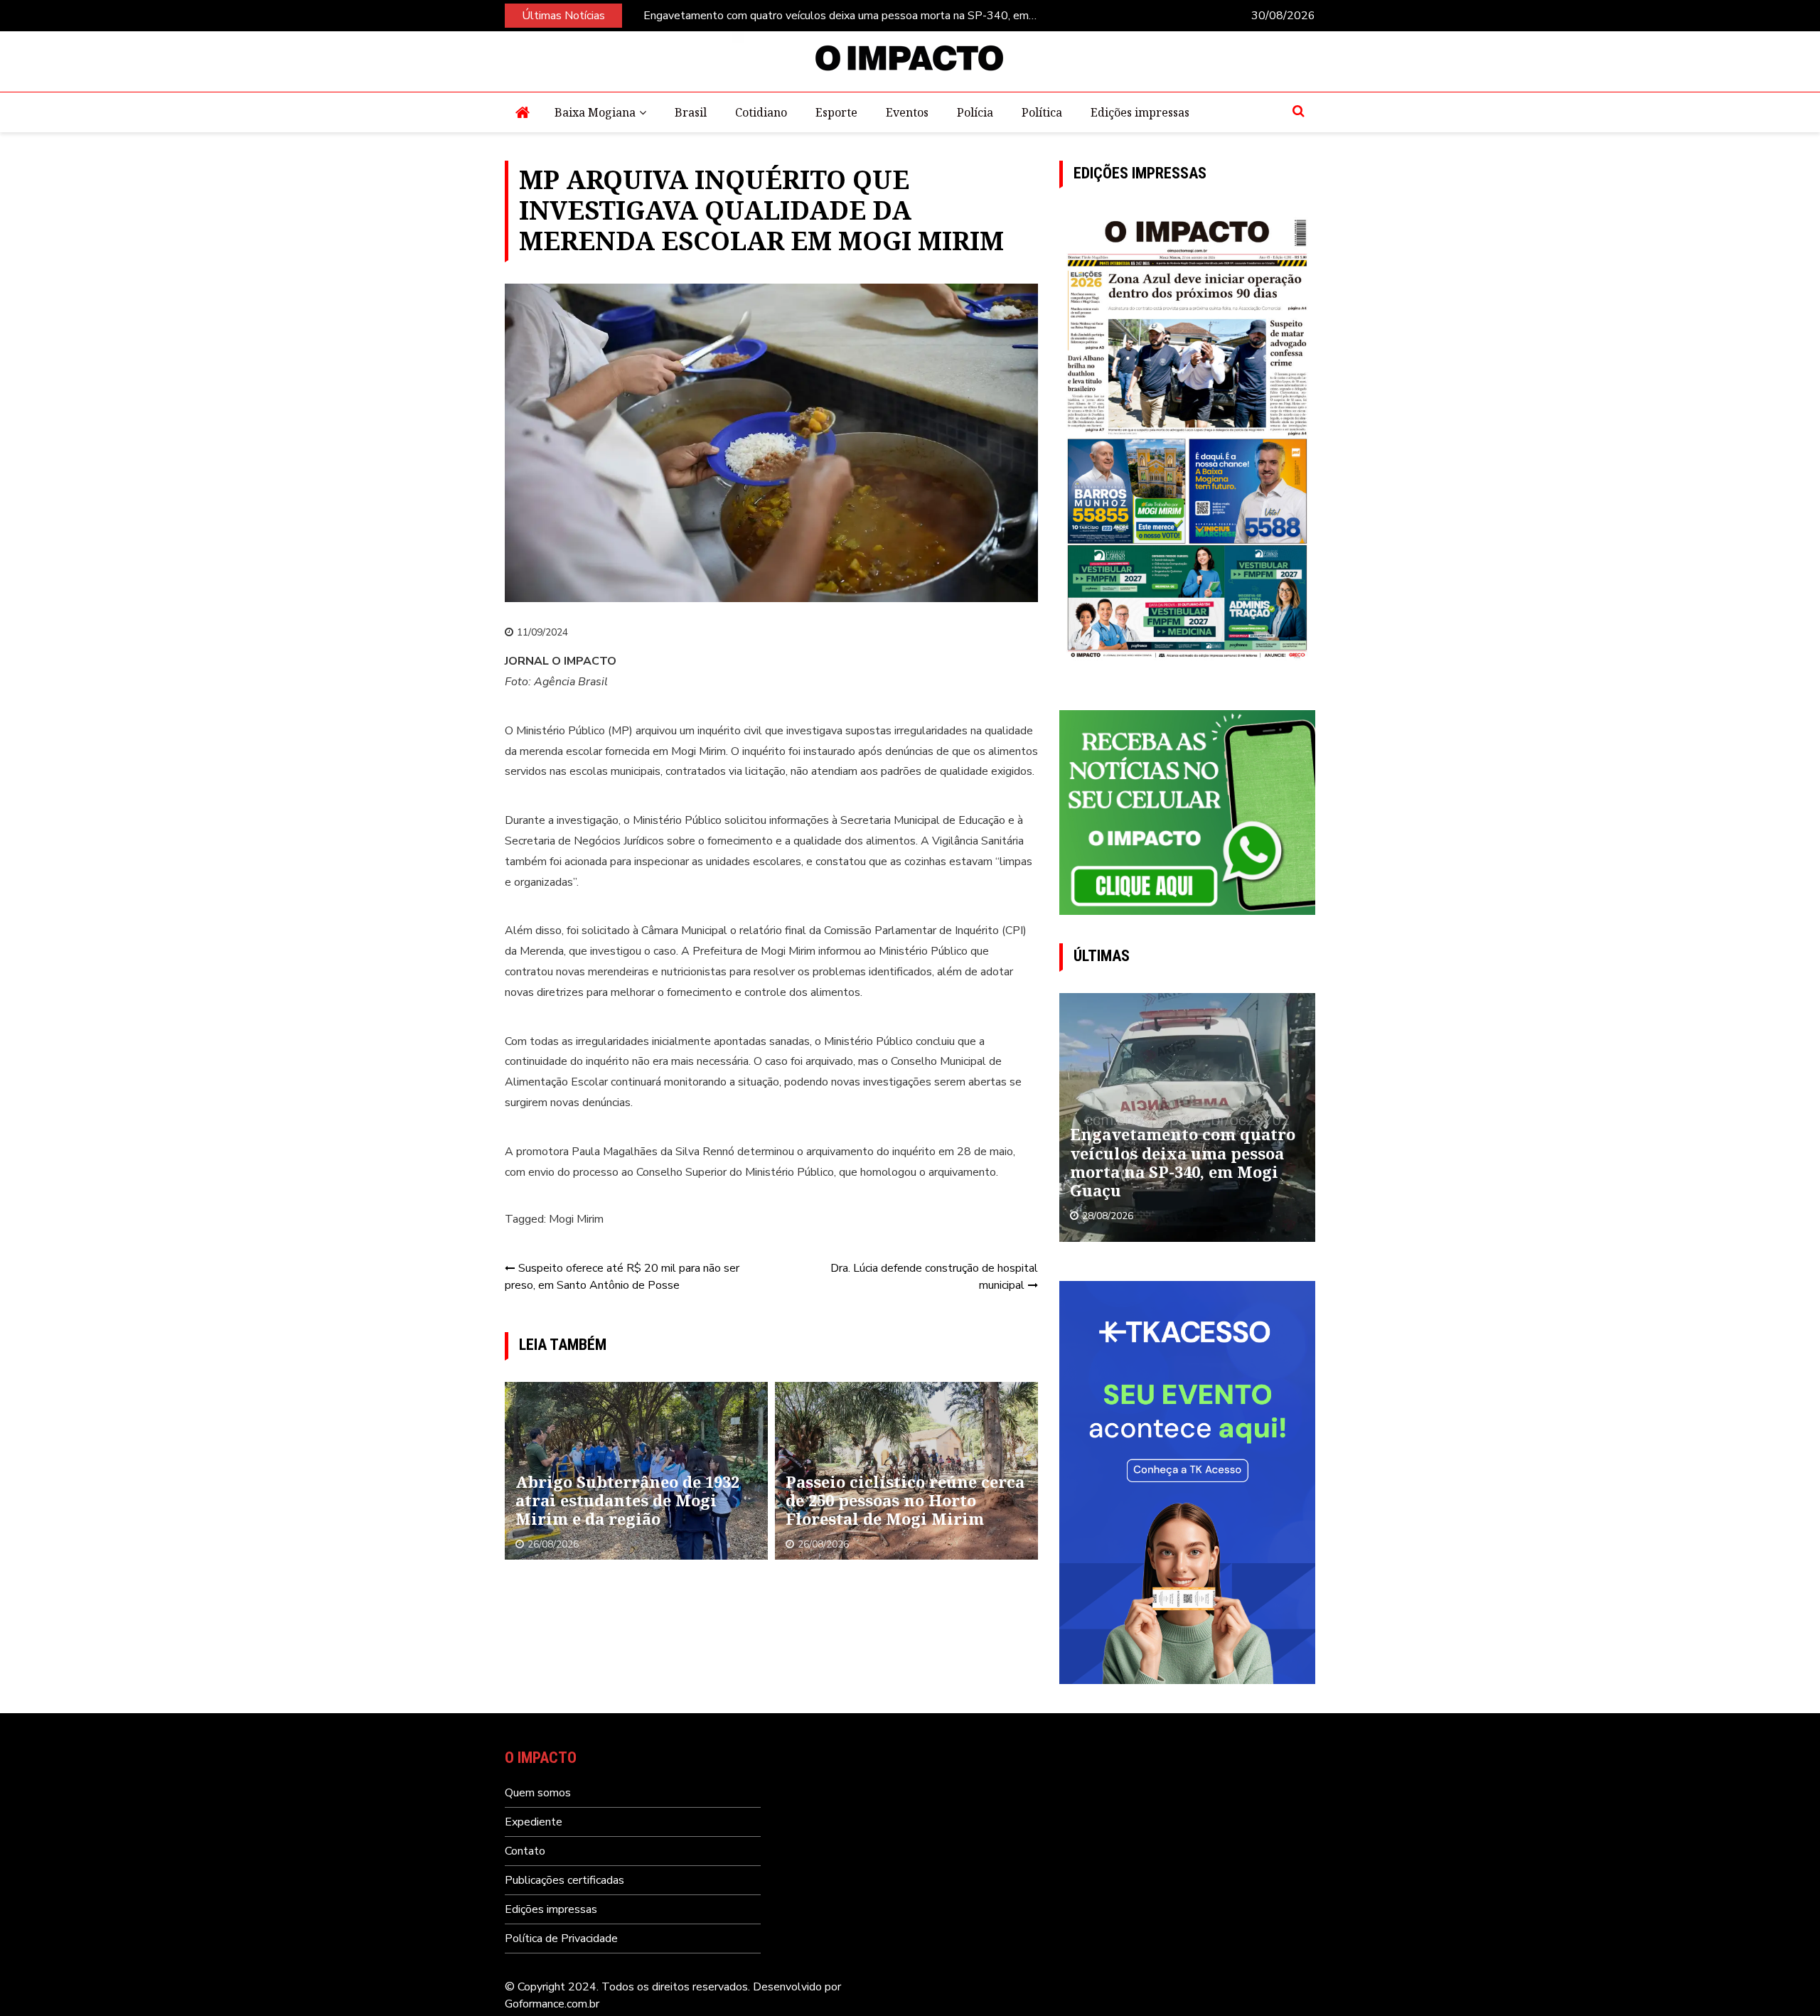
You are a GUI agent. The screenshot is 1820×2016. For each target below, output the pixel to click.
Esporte (836, 112)
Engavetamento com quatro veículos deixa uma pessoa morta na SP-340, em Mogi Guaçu (836, 16)
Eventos (907, 112)
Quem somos (538, 1793)
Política (1042, 112)
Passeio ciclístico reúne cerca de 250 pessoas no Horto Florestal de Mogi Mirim (905, 1500)
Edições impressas (1140, 112)
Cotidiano (761, 112)
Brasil (691, 112)
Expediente (534, 1822)
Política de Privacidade (561, 1939)
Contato (525, 1851)
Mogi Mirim (576, 1219)
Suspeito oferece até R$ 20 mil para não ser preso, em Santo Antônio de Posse (622, 1277)
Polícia (975, 112)
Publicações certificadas (564, 1880)
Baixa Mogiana (595, 112)
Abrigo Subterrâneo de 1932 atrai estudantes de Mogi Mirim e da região (627, 1500)
